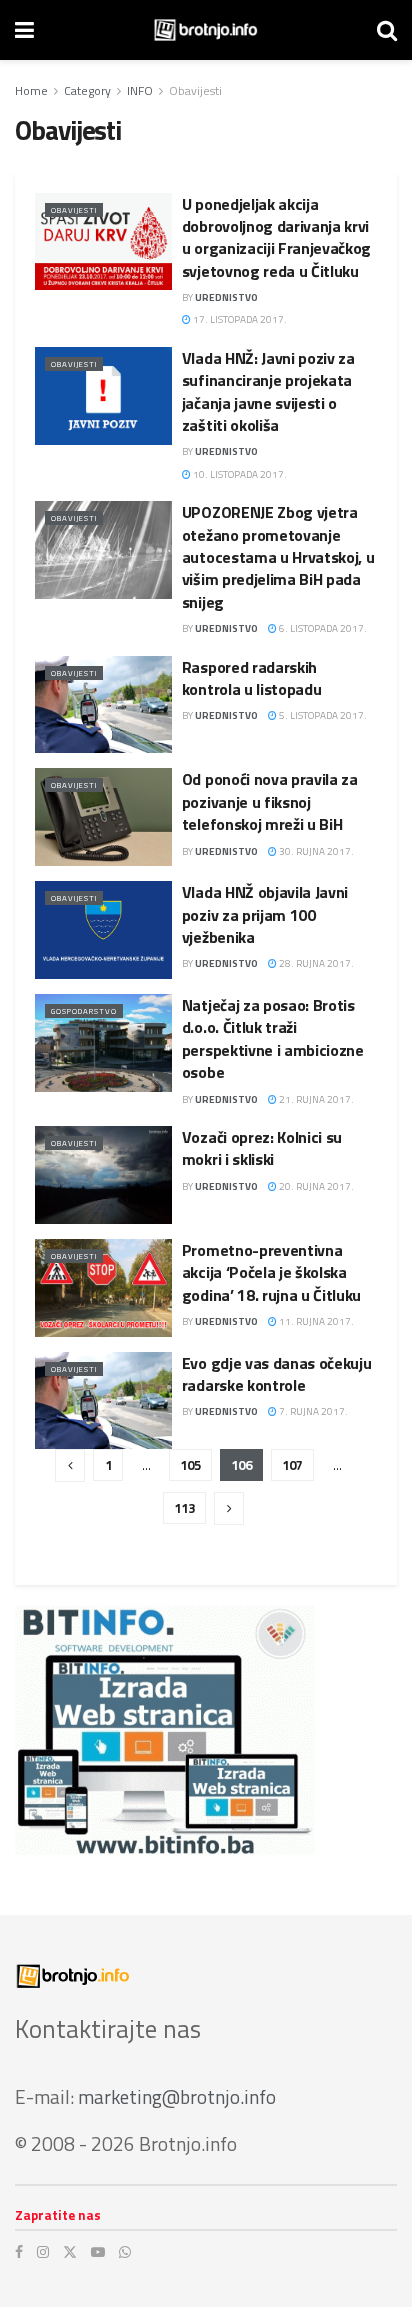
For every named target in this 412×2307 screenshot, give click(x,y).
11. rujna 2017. (315, 1321)
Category (87, 90)
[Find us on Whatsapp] (125, 2252)
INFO (140, 90)
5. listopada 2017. (322, 715)
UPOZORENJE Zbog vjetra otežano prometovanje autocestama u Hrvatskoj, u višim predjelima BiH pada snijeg (278, 557)
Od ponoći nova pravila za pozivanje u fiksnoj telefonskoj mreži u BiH (270, 801)
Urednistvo (226, 297)
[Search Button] (387, 30)
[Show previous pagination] (70, 1465)
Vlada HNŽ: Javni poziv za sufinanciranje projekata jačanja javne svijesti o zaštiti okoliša (268, 391)
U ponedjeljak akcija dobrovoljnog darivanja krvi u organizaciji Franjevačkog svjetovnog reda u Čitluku (276, 237)
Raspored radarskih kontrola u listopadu (252, 678)
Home (31, 90)
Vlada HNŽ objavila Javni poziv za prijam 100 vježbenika (265, 914)
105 (190, 1465)
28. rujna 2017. (315, 963)
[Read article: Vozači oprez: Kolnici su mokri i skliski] (103, 1175)
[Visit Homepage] (205, 30)
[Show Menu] (24, 30)
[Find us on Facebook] (19, 2252)
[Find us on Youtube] (98, 2252)
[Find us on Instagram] (43, 2252)
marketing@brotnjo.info (177, 2096)
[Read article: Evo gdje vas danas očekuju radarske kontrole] (103, 1401)
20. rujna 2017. (315, 1186)
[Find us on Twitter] (70, 2252)
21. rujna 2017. (315, 1099)
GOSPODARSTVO (84, 1011)
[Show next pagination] (229, 1508)
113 (184, 1508)
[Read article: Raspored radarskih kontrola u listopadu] (103, 705)
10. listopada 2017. (239, 474)
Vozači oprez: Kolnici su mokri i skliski (262, 1148)
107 (292, 1465)
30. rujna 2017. (315, 851)
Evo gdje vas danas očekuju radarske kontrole (277, 1374)
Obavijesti (195, 90)
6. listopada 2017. (322, 628)
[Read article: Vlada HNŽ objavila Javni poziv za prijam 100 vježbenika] (103, 930)
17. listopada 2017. (239, 319)
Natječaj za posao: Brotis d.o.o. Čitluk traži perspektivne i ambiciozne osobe (273, 1038)
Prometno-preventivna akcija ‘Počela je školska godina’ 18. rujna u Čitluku (271, 1272)
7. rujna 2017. (312, 1411)
